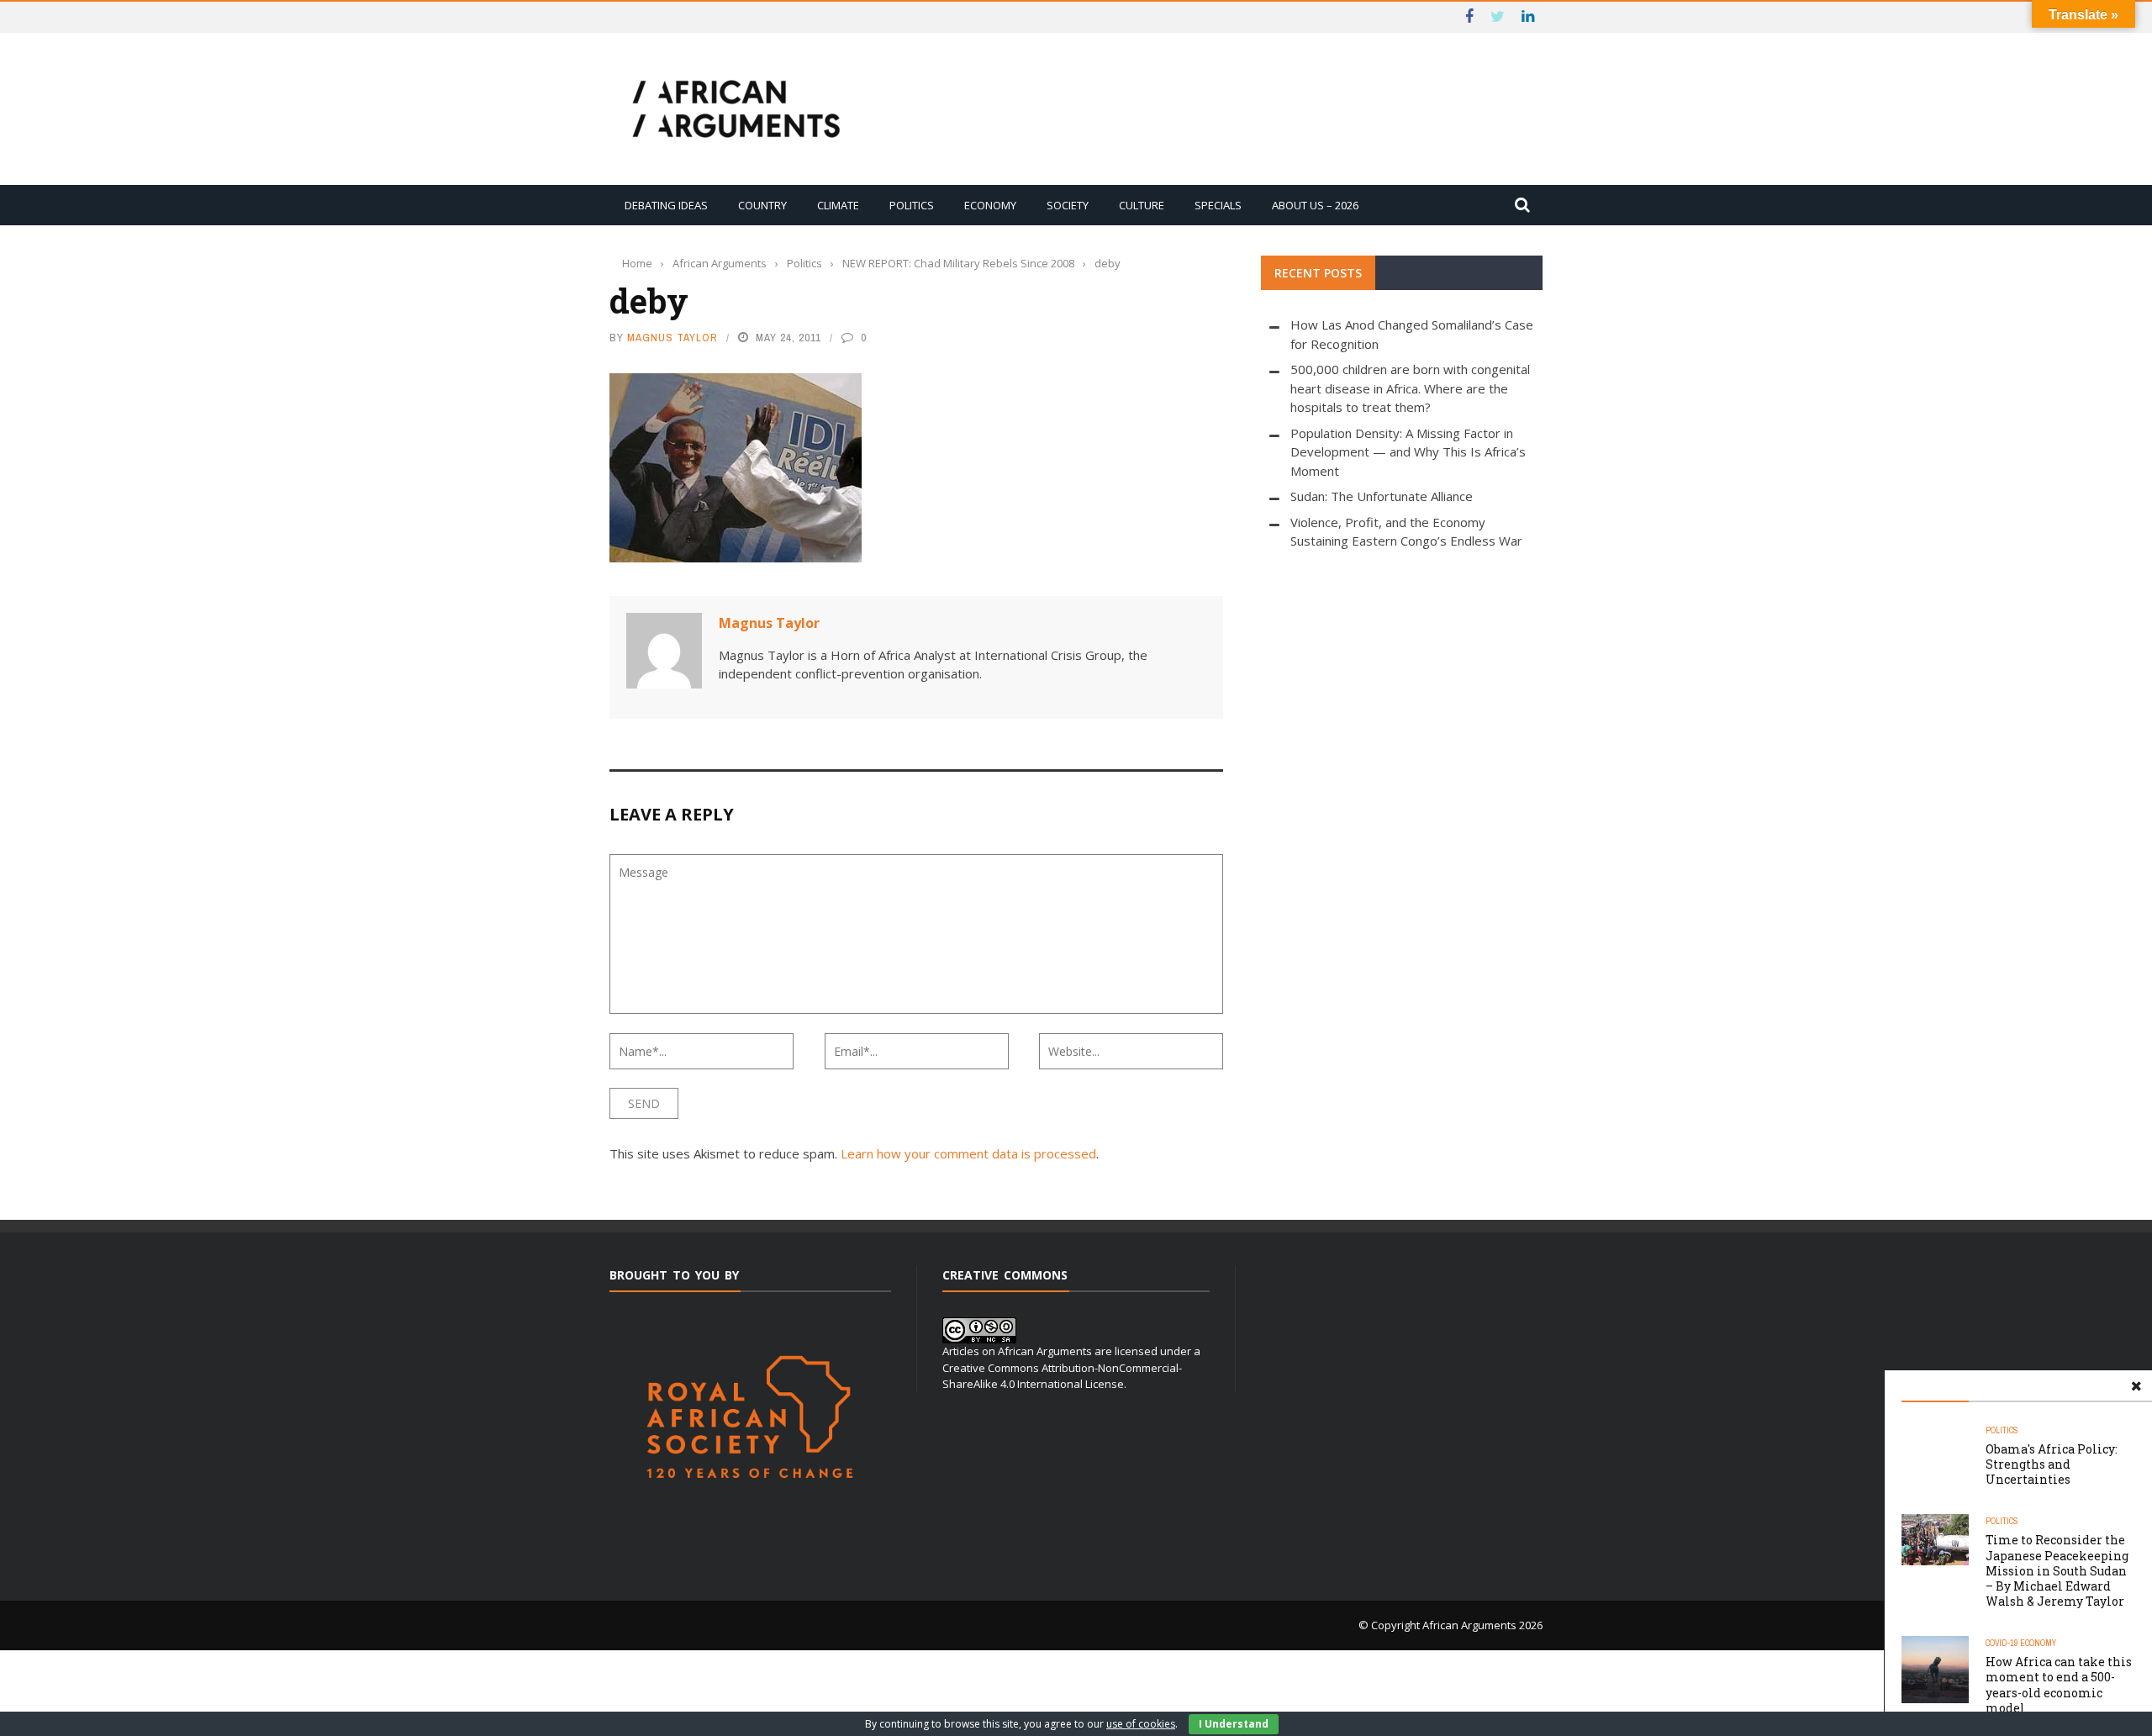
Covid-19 (2002, 1643)
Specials (1218, 205)
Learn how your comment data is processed (968, 1153)
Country (762, 205)
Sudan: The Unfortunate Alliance (1382, 496)
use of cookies (1141, 1724)
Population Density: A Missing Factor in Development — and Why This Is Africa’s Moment (1408, 452)
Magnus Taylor (672, 338)
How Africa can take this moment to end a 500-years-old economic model (2059, 1685)
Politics (912, 205)
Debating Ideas (666, 205)
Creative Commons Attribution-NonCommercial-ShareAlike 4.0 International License (1062, 1376)
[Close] (2136, 1386)
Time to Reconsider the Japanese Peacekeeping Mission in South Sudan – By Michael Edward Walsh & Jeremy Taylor (2057, 1570)
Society (1068, 205)
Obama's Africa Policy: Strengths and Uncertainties (2052, 1464)
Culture (1142, 205)
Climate (838, 205)
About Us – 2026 (1315, 205)
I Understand (1234, 1724)
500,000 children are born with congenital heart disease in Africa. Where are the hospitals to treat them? (1410, 388)
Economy (990, 205)
